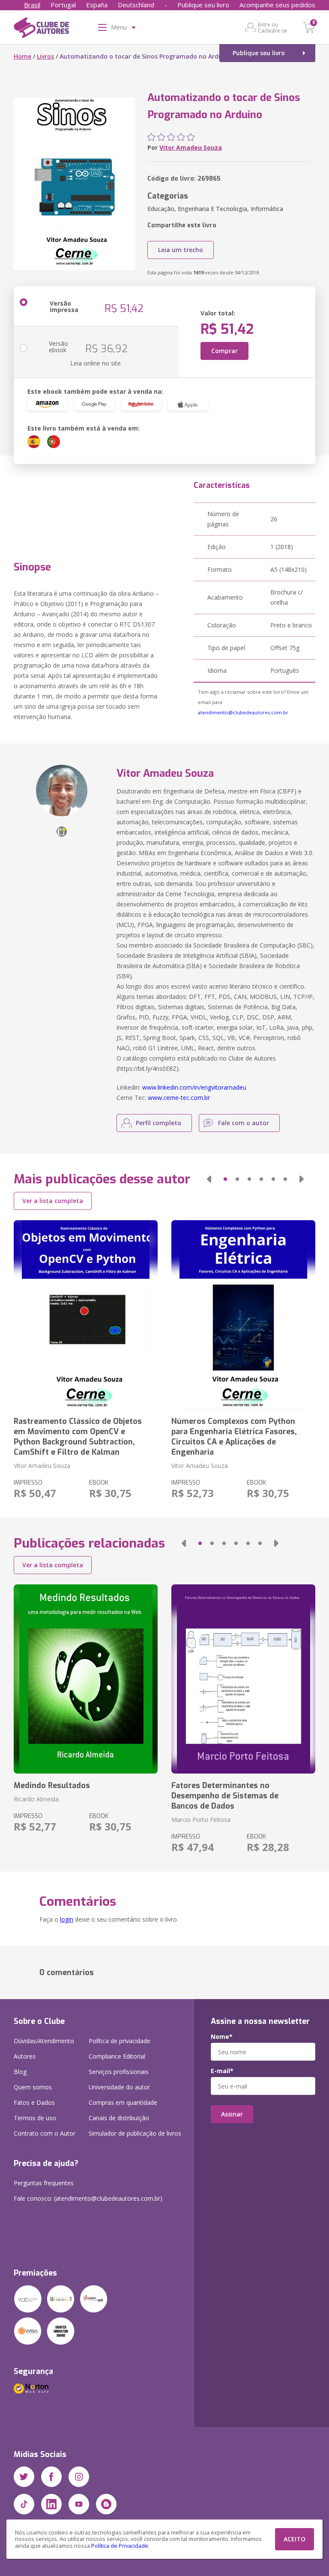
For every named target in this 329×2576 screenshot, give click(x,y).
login (67, 1919)
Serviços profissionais (119, 2072)
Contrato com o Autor (45, 2133)
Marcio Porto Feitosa (201, 1820)
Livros (45, 56)
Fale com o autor (244, 1123)
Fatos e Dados (34, 2102)
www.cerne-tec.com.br (179, 1098)
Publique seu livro (203, 5)
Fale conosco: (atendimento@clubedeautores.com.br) (88, 2198)
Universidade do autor (119, 2087)
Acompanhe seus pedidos (277, 5)
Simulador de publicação (135, 2133)
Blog (20, 2072)
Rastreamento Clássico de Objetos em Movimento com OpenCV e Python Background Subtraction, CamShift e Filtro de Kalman (78, 1437)
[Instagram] (79, 2477)
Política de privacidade (120, 2041)
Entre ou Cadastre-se (273, 27)
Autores (25, 2056)
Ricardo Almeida (36, 1799)
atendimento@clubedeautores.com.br (243, 712)
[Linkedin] (51, 2504)
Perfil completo (159, 1123)
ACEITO (295, 2539)
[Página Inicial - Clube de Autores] (41, 29)
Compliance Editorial (117, 2056)
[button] (209, 1179)
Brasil (32, 5)
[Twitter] (24, 2477)
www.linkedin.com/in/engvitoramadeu (194, 1087)
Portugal (63, 5)
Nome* (222, 2037)
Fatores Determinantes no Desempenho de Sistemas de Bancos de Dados (225, 1796)
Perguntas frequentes (44, 2183)
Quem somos (33, 2087)
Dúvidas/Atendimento (44, 2041)
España (97, 5)
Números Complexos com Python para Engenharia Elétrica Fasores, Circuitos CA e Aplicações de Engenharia (234, 1437)
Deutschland (136, 5)
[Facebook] (51, 2477)
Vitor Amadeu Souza (191, 147)
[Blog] (106, 2504)
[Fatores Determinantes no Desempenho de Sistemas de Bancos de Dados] (243, 1679)
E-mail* (222, 2071)
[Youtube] (79, 2504)
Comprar (224, 351)
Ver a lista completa (53, 1201)
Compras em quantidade (123, 2102)
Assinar (232, 2114)
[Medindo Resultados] (86, 1679)
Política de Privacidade (120, 2546)
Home (22, 56)
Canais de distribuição (119, 2118)
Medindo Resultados (52, 1786)
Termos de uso (35, 2118)
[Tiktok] (24, 2504)
